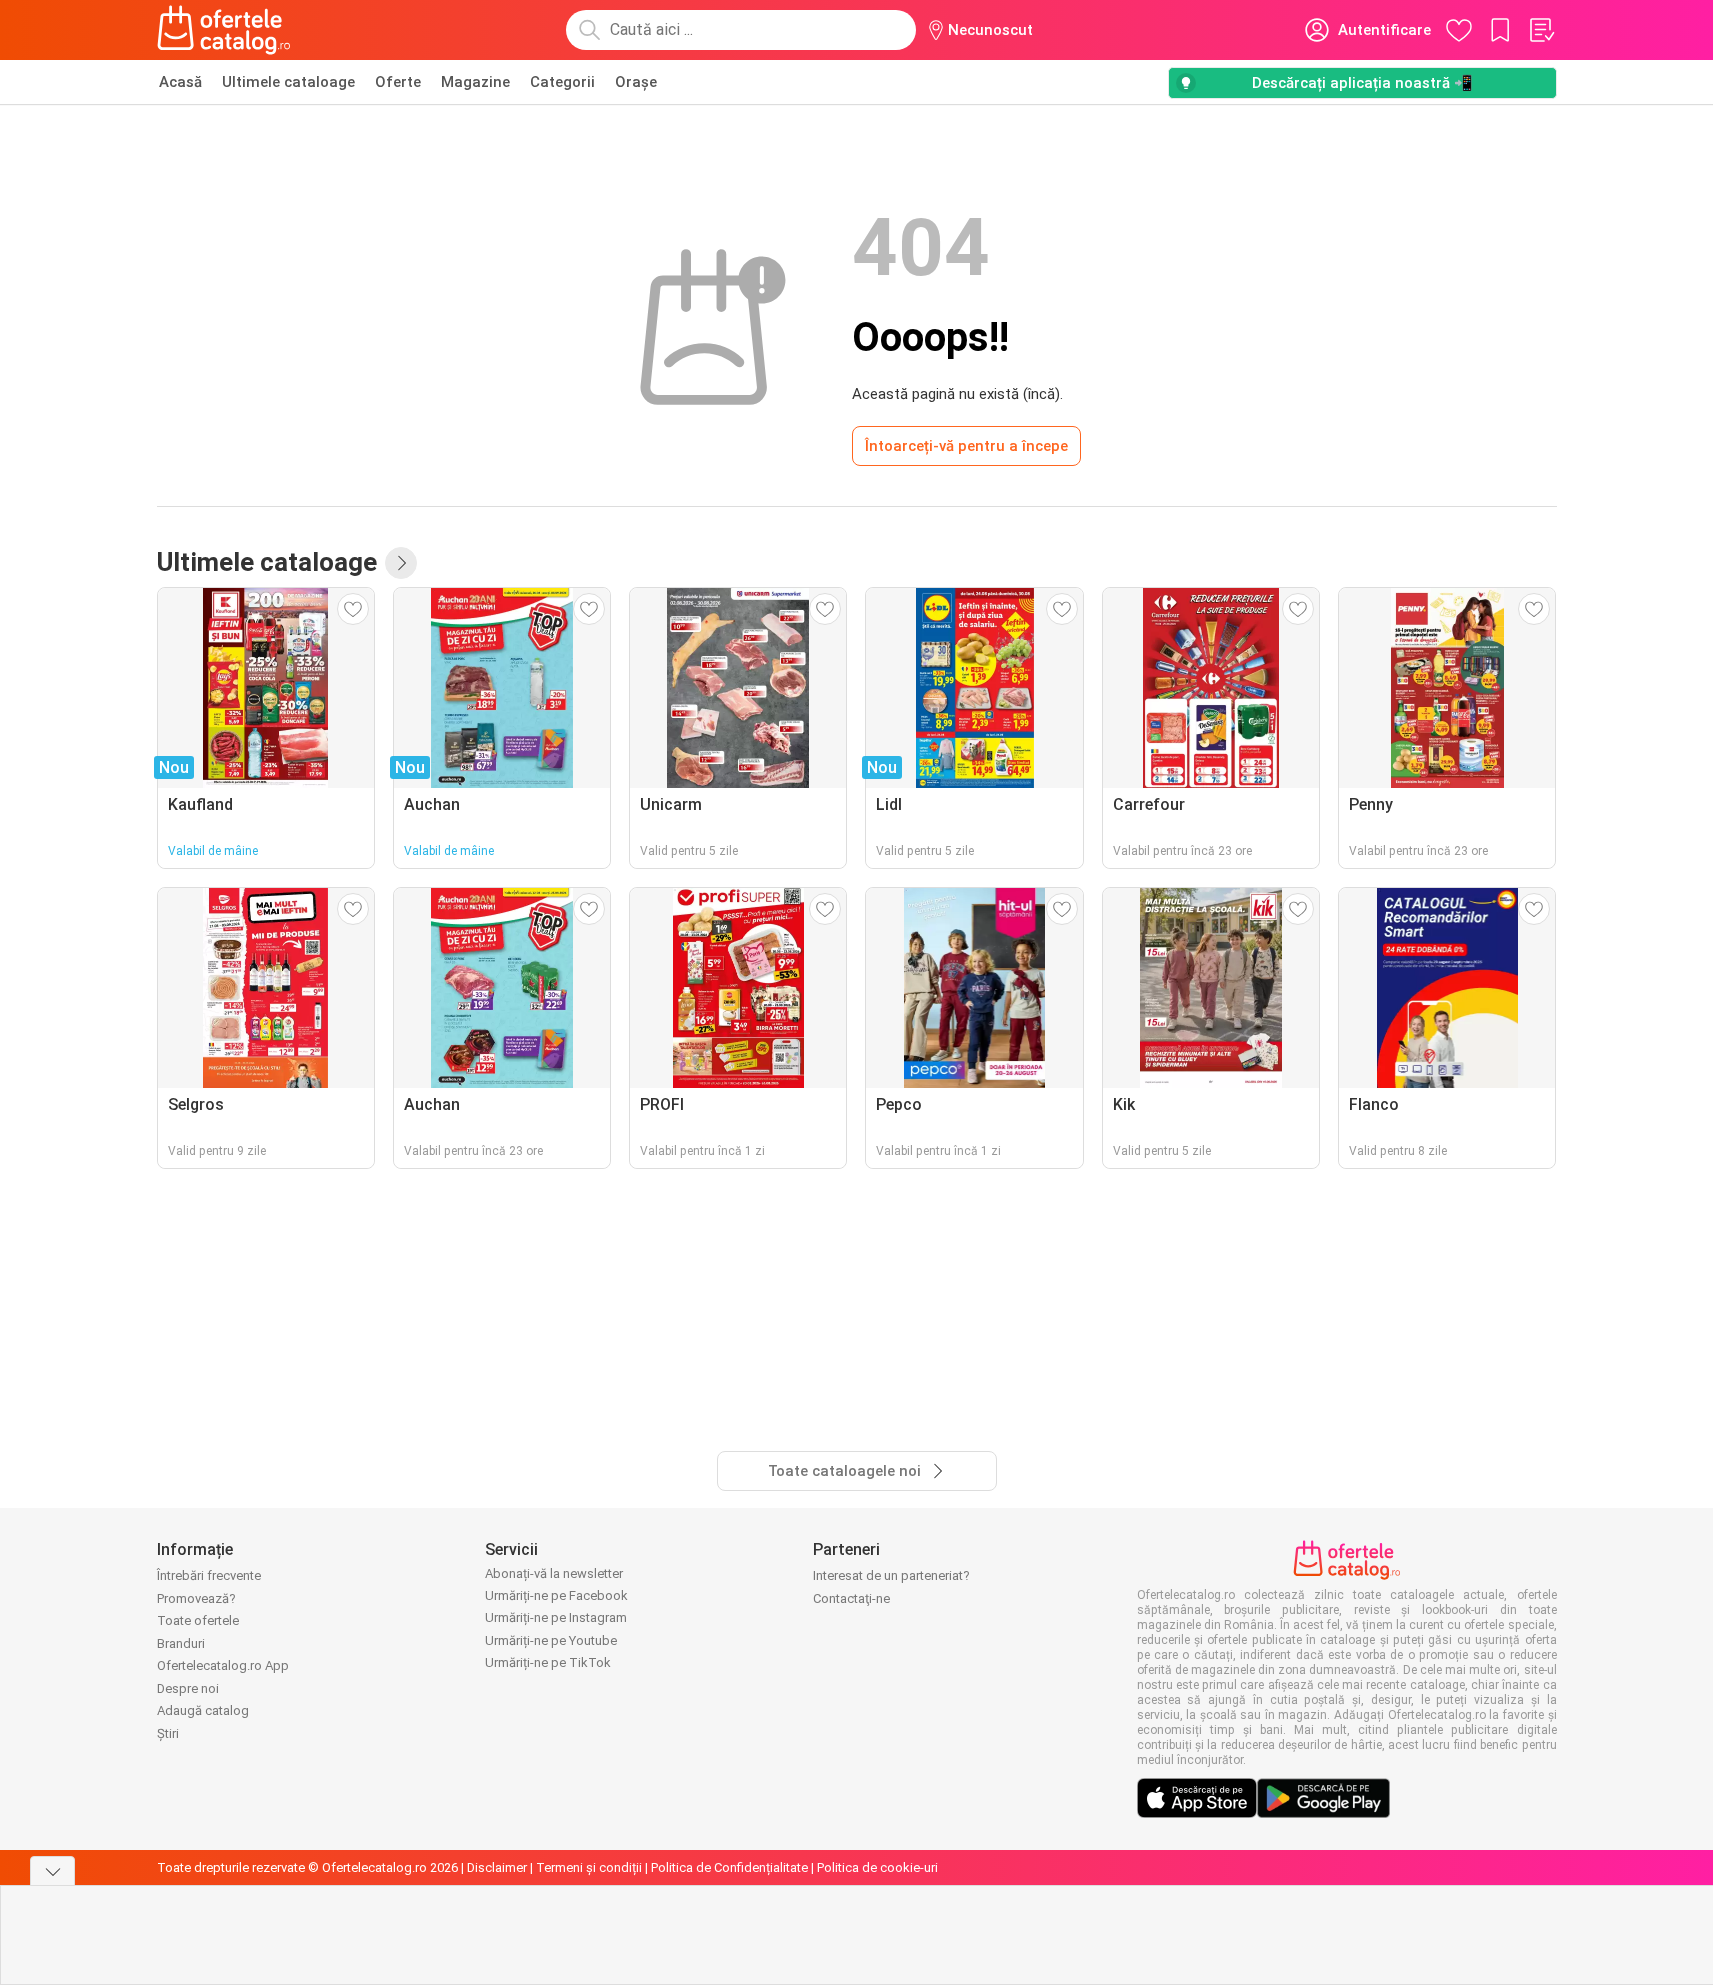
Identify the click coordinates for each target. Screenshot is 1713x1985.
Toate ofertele (198, 1620)
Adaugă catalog (203, 1710)
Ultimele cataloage (288, 82)
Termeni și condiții (589, 1867)
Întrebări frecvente (209, 1575)
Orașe (636, 82)
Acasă (180, 82)
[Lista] (1541, 30)
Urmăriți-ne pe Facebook (556, 1595)
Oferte (398, 82)
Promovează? (196, 1598)
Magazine (475, 82)
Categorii (562, 82)
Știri (168, 1733)
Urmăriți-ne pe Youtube (551, 1640)
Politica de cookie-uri (877, 1867)
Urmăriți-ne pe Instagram (556, 1617)
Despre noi (188, 1688)
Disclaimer (497, 1867)
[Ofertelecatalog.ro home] (224, 30)
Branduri (181, 1643)
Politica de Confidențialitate (729, 1867)
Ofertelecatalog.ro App (223, 1665)
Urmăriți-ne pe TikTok (548, 1662)
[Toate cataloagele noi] (401, 563)
